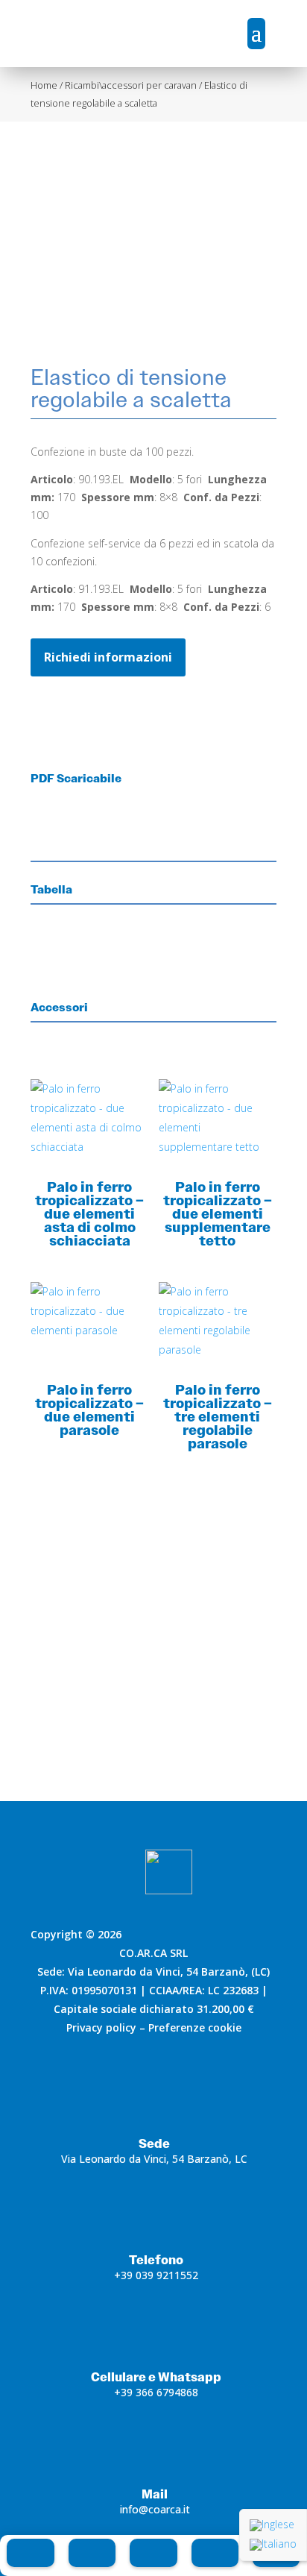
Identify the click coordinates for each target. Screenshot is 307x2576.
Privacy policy (101, 2027)
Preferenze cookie (195, 2027)
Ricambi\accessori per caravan (131, 85)
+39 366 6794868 (156, 2392)
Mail (155, 2494)
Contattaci (153, 1715)
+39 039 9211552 (156, 2275)
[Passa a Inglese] (273, 2525)
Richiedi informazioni (108, 657)
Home (44, 85)
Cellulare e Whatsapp (156, 2377)
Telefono (156, 2260)
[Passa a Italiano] (273, 2545)
